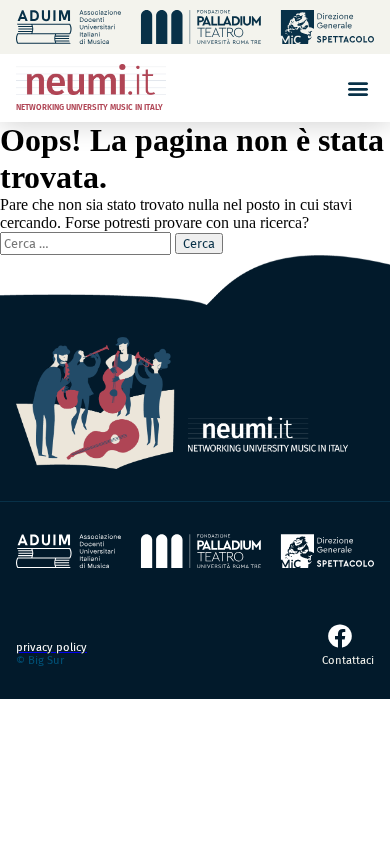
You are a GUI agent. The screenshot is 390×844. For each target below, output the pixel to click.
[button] (357, 87)
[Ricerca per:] (87, 242)
